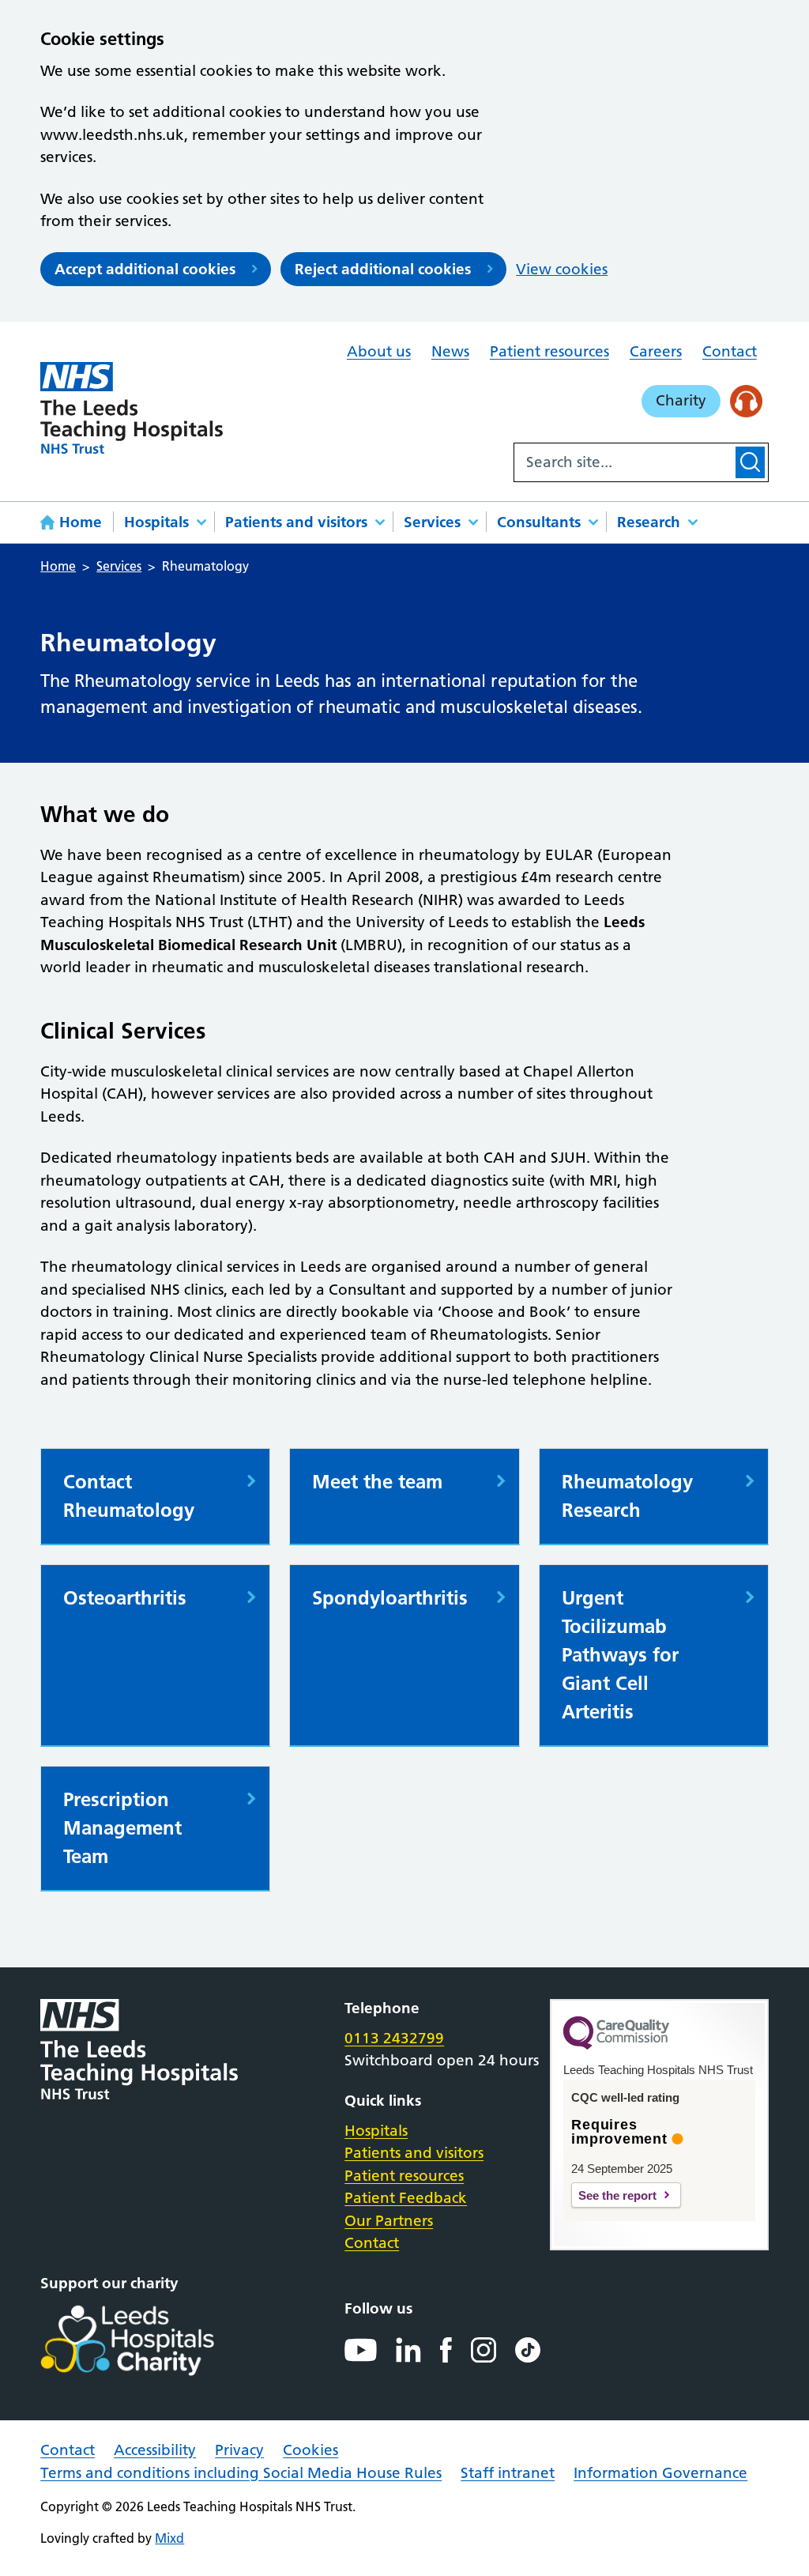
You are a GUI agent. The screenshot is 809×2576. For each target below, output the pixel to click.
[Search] (750, 462)
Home (81, 522)
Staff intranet (508, 2473)
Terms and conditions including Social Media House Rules (241, 2473)
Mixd (169, 2538)
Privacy (239, 2450)
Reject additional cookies (383, 269)
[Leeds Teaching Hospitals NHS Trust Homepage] (131, 408)
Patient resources (549, 351)
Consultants (539, 522)
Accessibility (155, 2450)
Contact (730, 351)
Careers (656, 351)
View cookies (562, 269)
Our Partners (389, 2221)
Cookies (310, 2450)
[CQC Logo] (616, 2046)
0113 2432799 (394, 2038)
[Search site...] (623, 462)
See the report (617, 2195)
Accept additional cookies (145, 269)
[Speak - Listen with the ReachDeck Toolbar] (746, 401)
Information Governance (660, 2473)
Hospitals (156, 522)
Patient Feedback (406, 2198)
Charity (681, 400)
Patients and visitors (296, 522)
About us (379, 351)
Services (432, 522)
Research (649, 522)
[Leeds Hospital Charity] (153, 2340)
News (450, 351)
